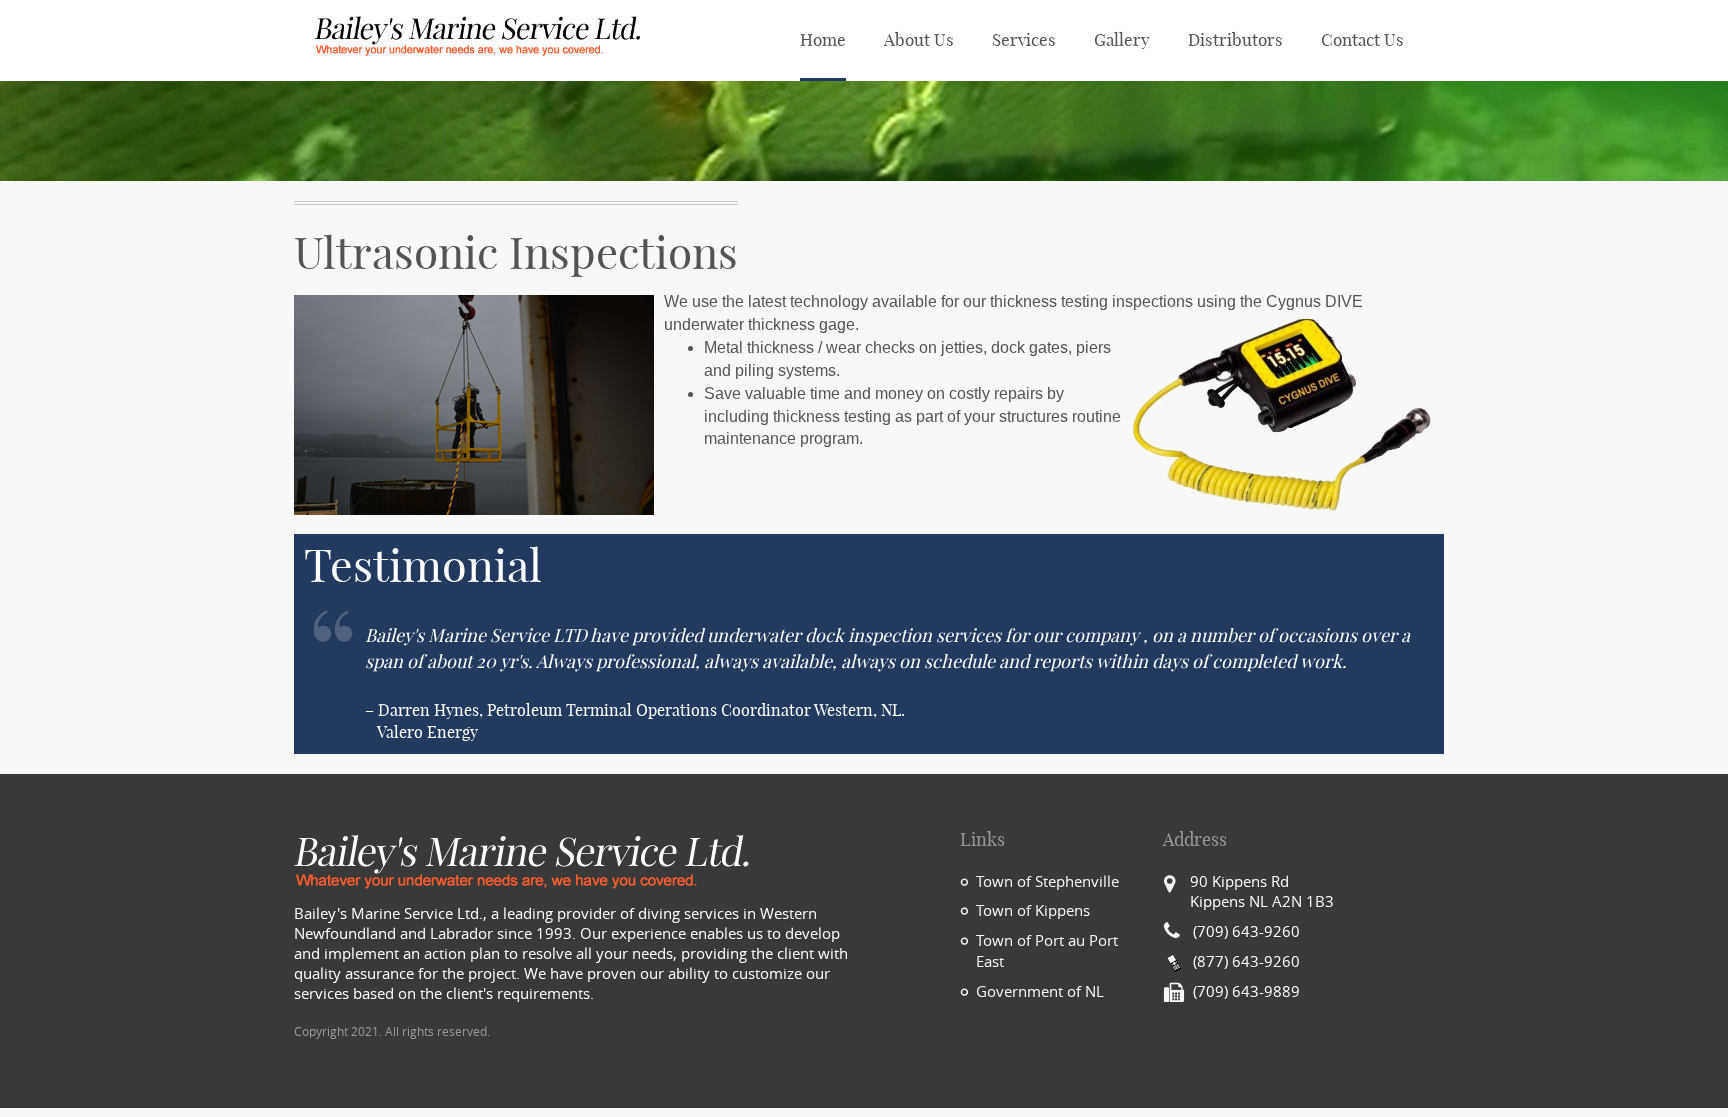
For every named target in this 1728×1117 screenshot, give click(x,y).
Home (823, 40)
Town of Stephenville (1047, 882)
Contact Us (1362, 40)
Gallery (1122, 40)
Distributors (1235, 40)
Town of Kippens (1033, 911)
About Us (919, 40)
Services (1024, 40)
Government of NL (1040, 992)
